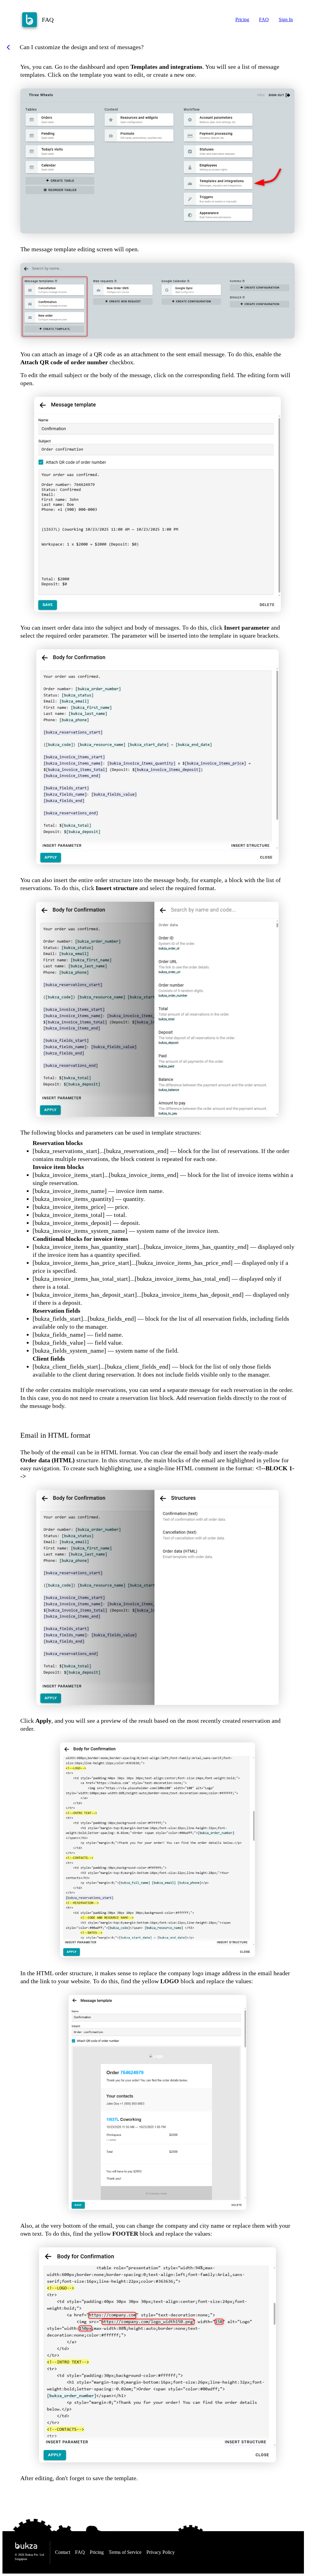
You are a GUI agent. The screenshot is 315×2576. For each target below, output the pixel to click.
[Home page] (30, 20)
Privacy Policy (161, 2552)
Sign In (286, 20)
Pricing (242, 20)
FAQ (264, 20)
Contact (63, 2552)
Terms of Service (125, 2552)
